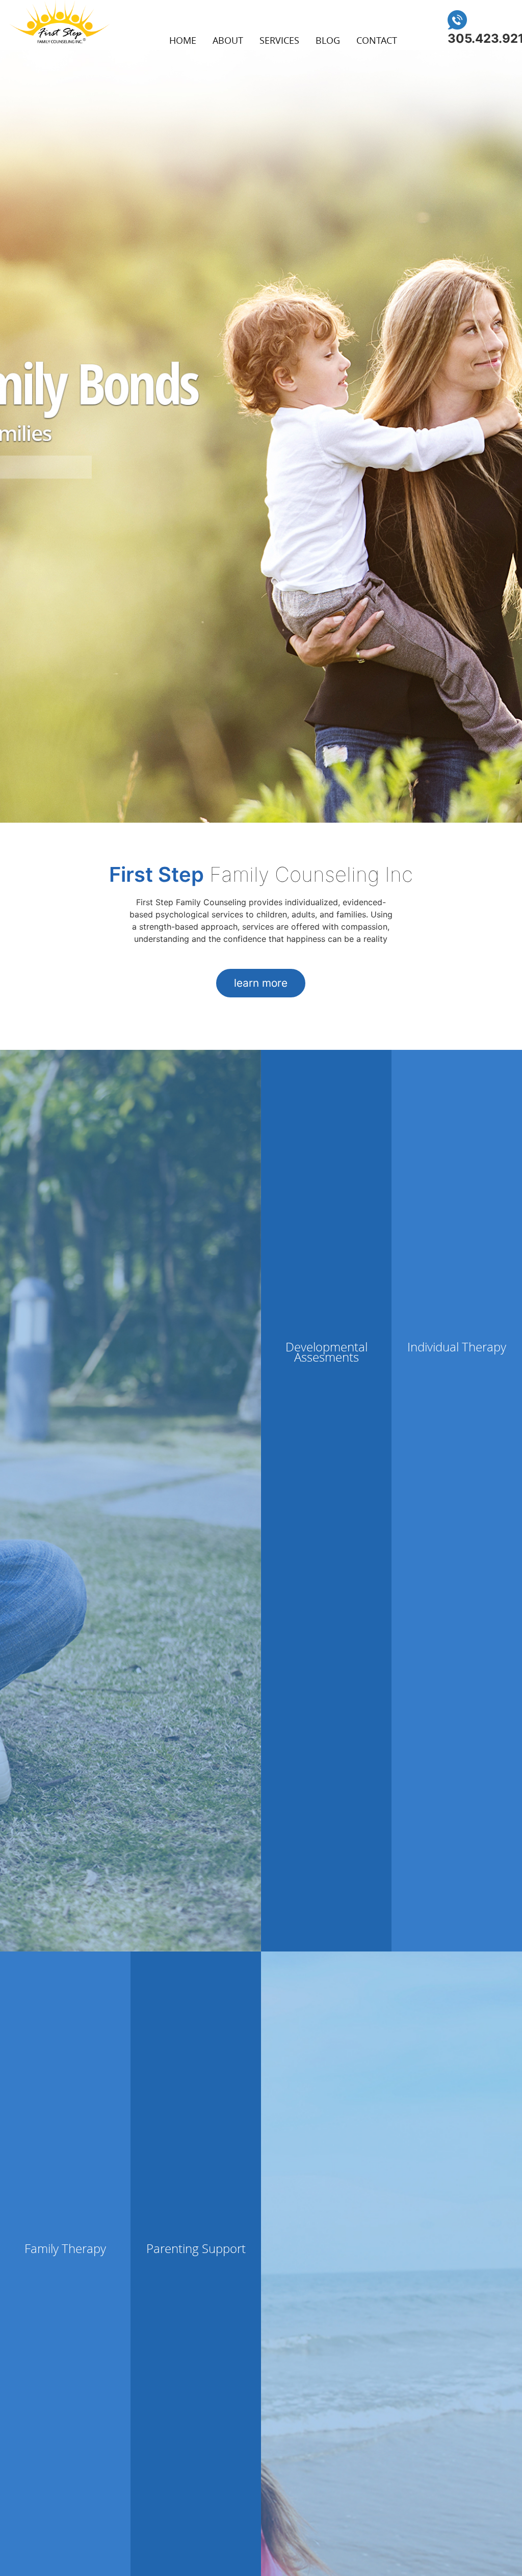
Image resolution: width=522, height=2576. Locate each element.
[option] (261, 436)
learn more (261, 983)
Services (279, 40)
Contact (377, 40)
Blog (328, 40)
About (228, 40)
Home (183, 40)
